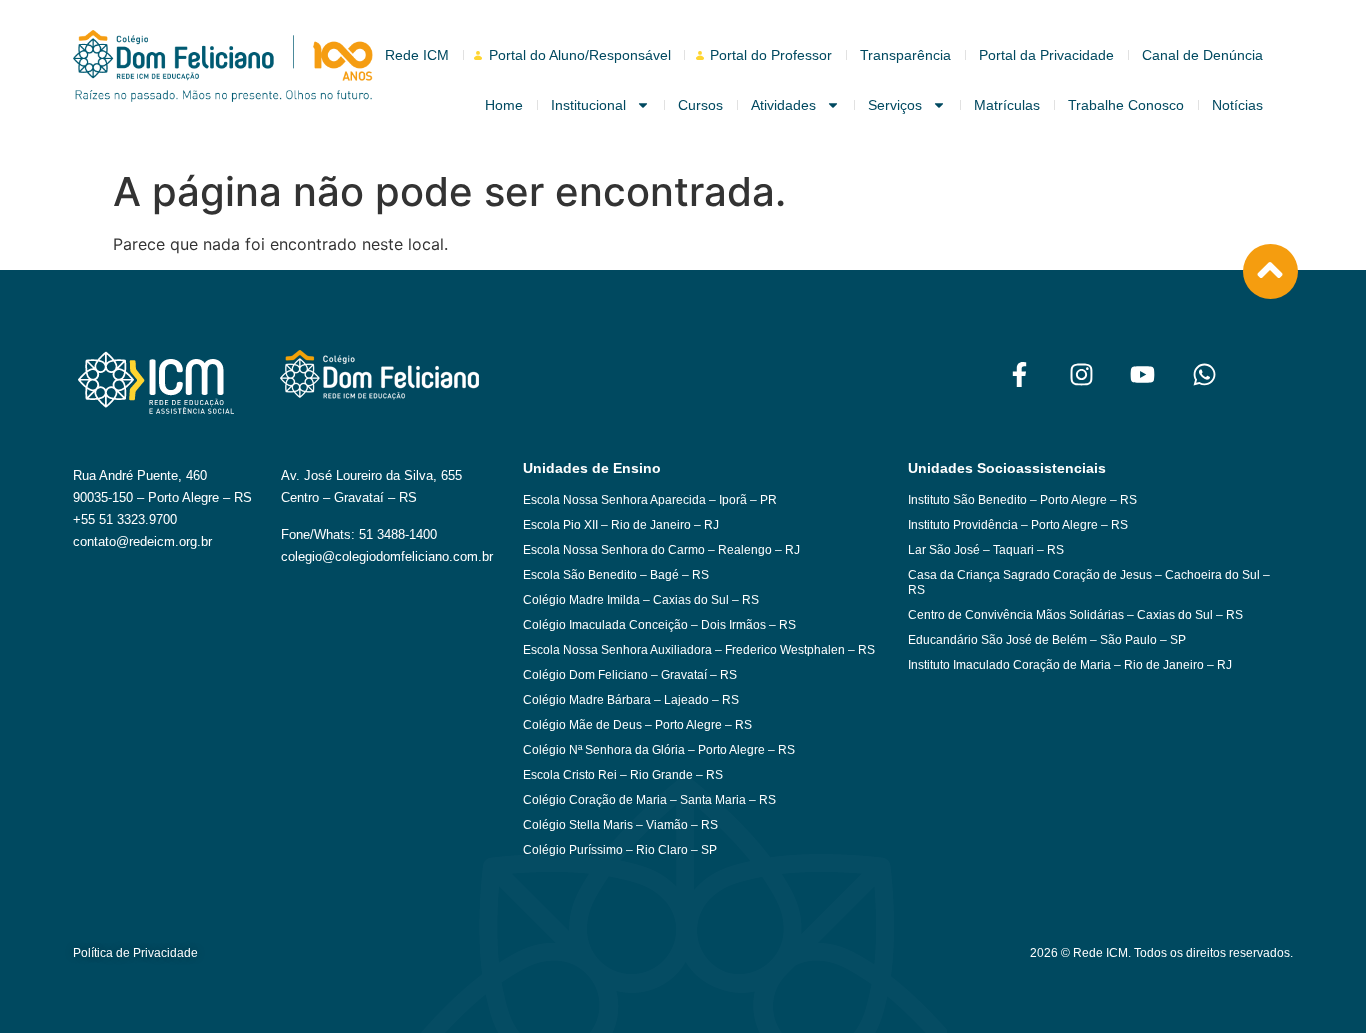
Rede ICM (417, 55)
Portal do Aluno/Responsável (580, 55)
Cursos (700, 105)
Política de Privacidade (135, 953)
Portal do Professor (771, 55)
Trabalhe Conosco (1126, 105)
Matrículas (1007, 105)
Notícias (1237, 105)
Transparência (905, 55)
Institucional (588, 105)
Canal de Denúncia (1202, 55)
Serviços (895, 105)
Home (504, 105)
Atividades (783, 105)
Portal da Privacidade (1046, 55)
